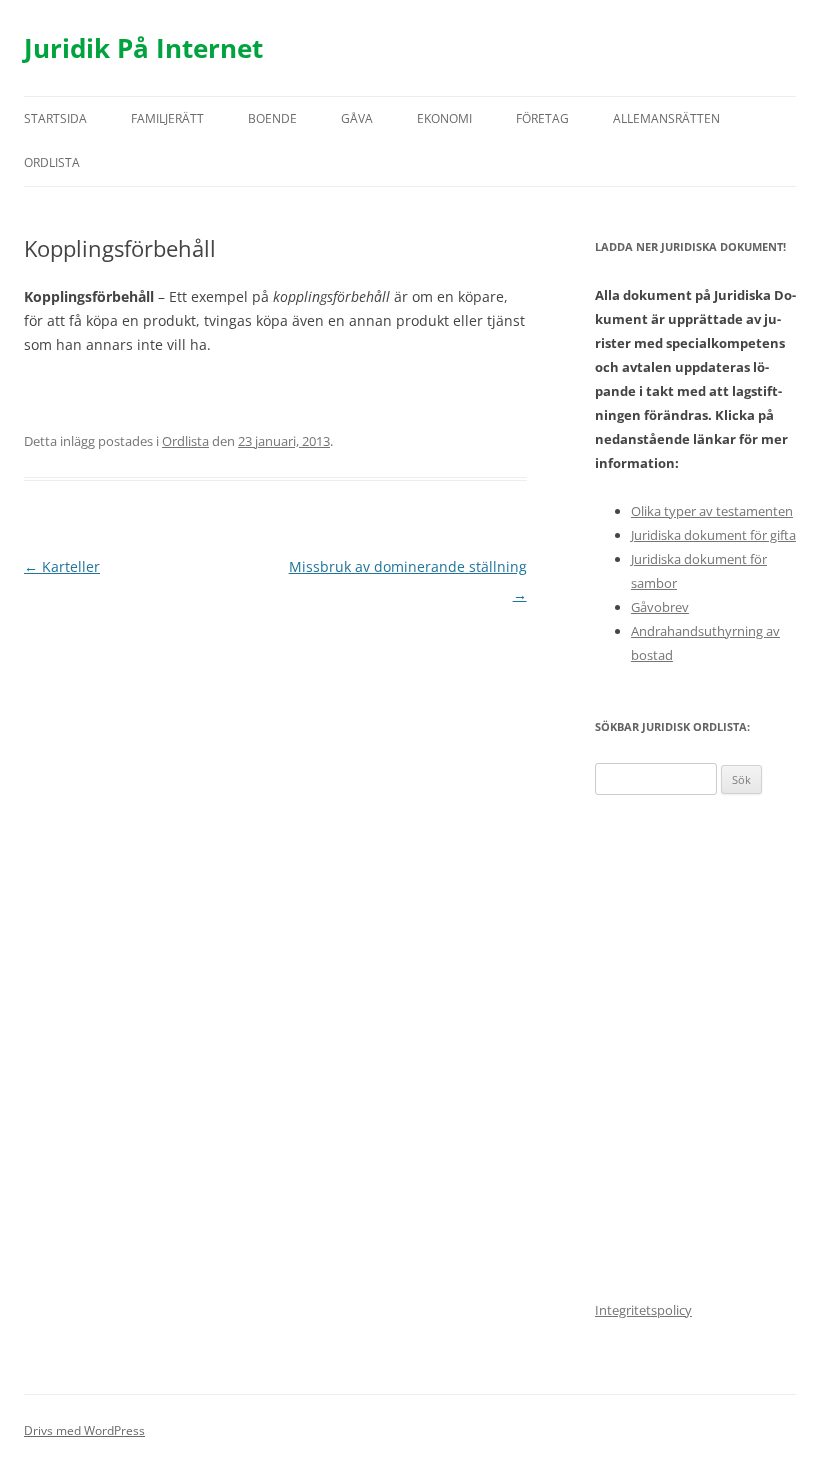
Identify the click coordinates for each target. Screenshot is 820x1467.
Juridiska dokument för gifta (713, 535)
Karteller (62, 566)
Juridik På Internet (143, 48)
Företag (542, 118)
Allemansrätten (666, 118)
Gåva (357, 118)
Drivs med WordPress (84, 1430)
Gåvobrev (660, 607)
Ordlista (52, 162)
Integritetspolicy (643, 1310)
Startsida (55, 118)
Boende (272, 118)
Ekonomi (444, 118)
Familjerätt (167, 118)
